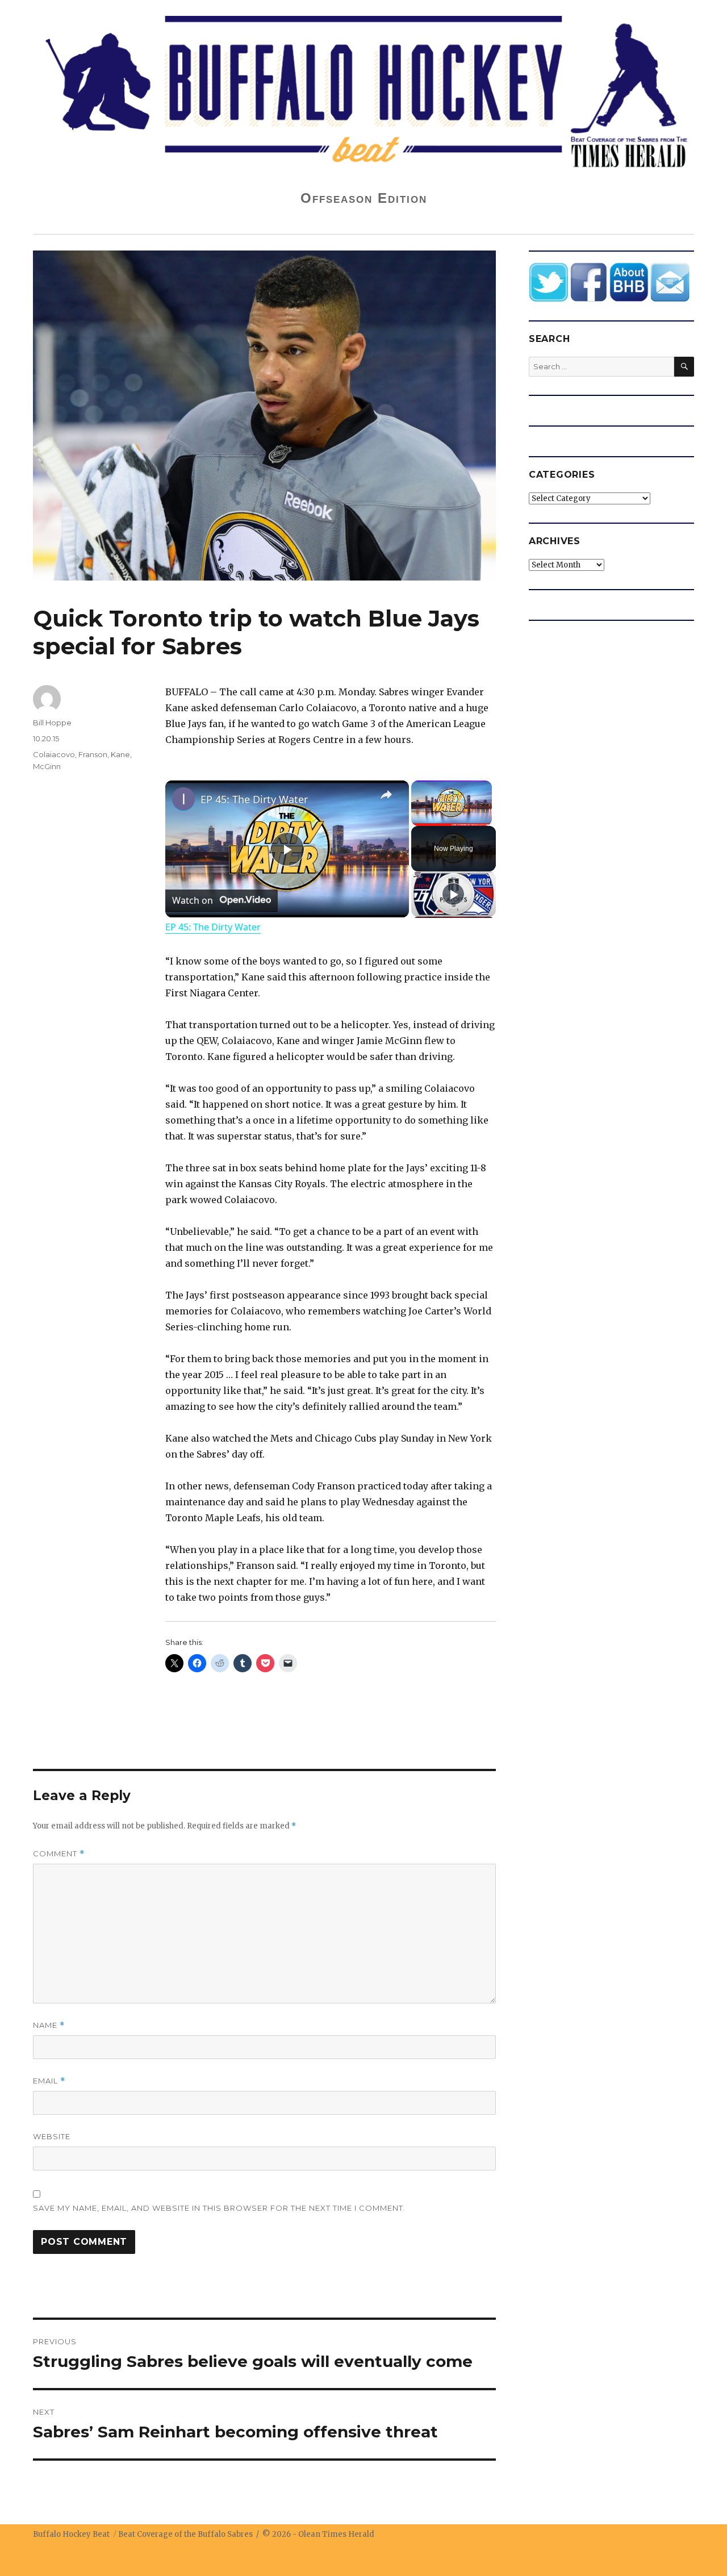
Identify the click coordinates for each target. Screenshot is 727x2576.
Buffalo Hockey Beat (71, 2534)
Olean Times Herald (336, 2534)
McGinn (47, 766)
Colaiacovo (54, 754)
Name (49, 2025)
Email (49, 2081)
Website (52, 2136)
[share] (386, 795)
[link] (183, 799)
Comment (59, 1854)
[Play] (453, 894)
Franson (93, 754)
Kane (120, 754)
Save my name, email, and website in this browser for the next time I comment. (219, 2208)
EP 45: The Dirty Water (254, 799)
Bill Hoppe (52, 723)
